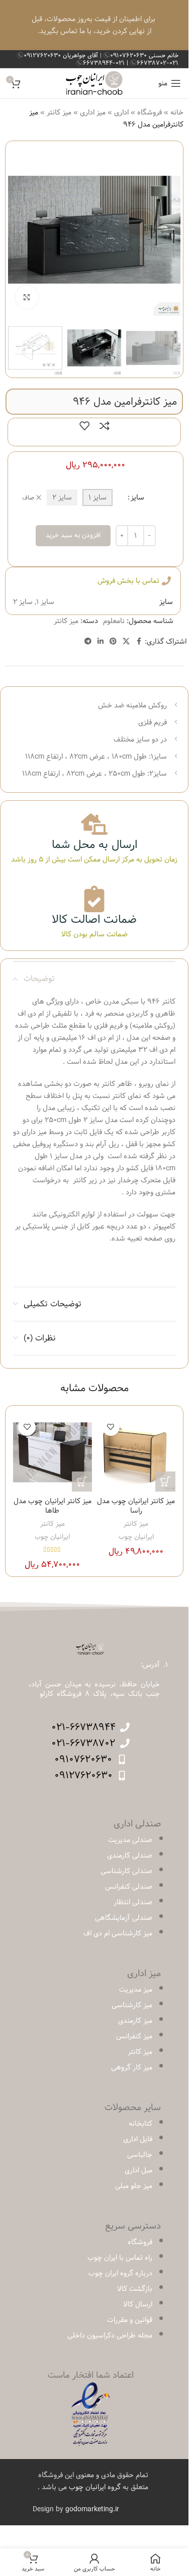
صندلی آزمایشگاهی (124, 1918)
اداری (121, 112)
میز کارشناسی (132, 2005)
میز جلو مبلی (134, 2186)
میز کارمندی (135, 2021)
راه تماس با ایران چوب (120, 2258)
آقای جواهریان (62, 55)
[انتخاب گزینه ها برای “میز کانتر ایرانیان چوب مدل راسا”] (165, 1482)
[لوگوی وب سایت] (94, 83)
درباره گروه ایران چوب (120, 2273)
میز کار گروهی (132, 2067)
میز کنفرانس (134, 2036)
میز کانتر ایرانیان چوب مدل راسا (136, 1506)
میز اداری (93, 112)
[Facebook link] (139, 642)
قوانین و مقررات (130, 2320)
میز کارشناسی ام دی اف (118, 1933)
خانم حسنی (144, 55)
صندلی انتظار (133, 1902)
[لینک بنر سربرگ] (94, 25)
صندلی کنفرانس (129, 1887)
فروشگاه (150, 112)
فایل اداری (138, 2139)
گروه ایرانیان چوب (95, 2487)
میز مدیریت (136, 1990)
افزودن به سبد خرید (73, 535)
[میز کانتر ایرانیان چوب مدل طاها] (53, 1453)
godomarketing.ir (92, 2509)
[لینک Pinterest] (113, 642)
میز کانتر (59, 112)
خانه (177, 112)
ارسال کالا (138, 2304)
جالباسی (140, 2155)
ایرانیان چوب (136, 1537)
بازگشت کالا (135, 2289)
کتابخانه (140, 2124)
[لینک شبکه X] (126, 642)
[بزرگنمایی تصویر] (27, 297)
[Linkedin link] (101, 642)
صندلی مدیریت (130, 1840)
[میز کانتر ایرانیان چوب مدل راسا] (136, 1453)
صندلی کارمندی (130, 1856)
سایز (137, 498)
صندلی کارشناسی (126, 1871)
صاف (28, 498)
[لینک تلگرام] (88, 642)
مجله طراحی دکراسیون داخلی (110, 2336)
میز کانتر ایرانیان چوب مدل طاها (53, 1506)
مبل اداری (138, 2170)
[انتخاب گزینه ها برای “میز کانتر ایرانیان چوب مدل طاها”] (82, 1482)
